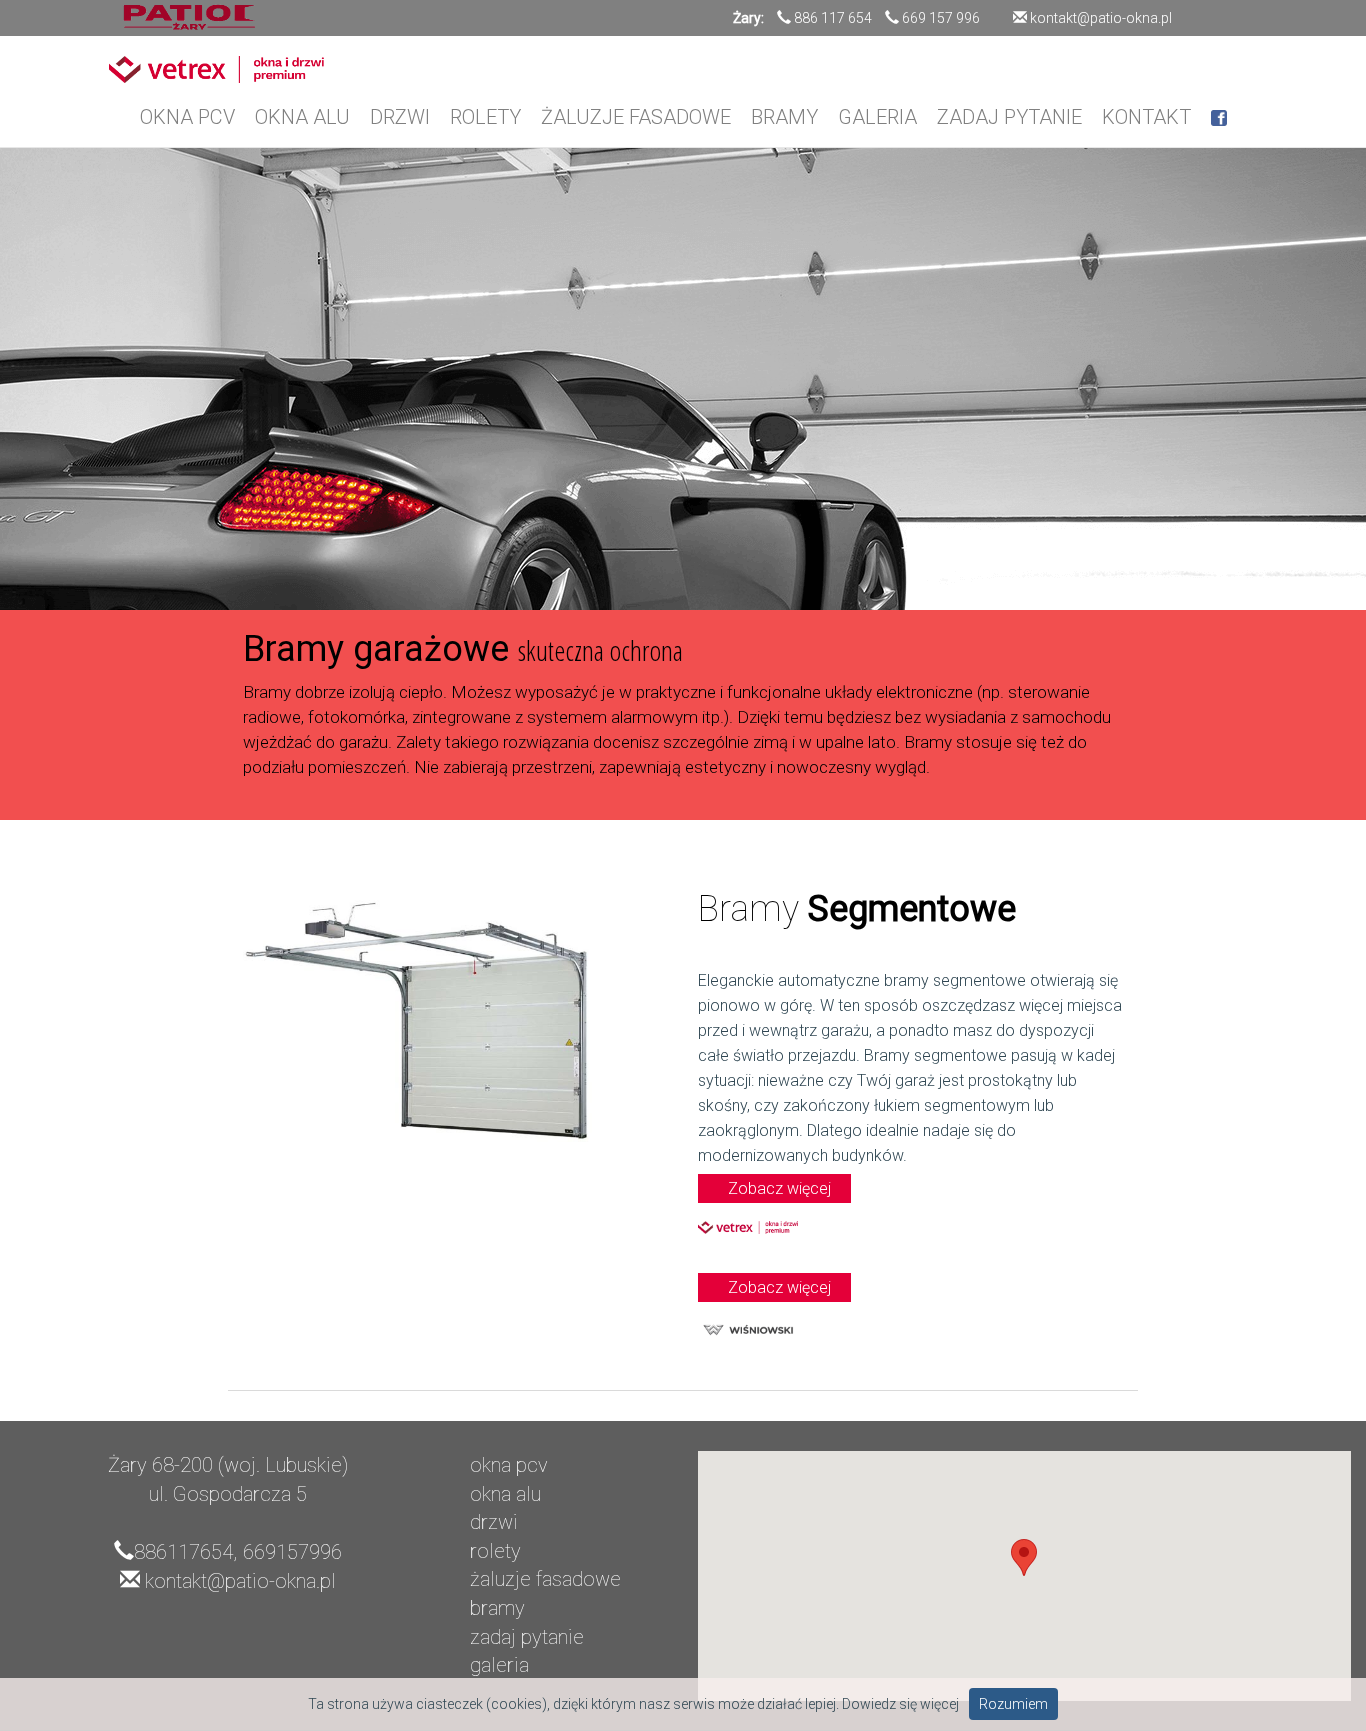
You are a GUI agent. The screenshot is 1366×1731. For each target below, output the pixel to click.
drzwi (494, 1522)
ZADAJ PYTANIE (1009, 117)
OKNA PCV (187, 117)
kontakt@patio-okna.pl (1099, 18)
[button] (1024, 1557)
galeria (499, 1665)
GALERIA (877, 117)
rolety (495, 1551)
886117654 (183, 1552)
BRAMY (784, 117)
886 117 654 (833, 18)
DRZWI (400, 117)
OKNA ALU (302, 117)
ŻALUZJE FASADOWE (636, 117)
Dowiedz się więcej (900, 1704)
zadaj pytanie (527, 1637)
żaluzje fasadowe (545, 1579)
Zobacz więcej (779, 1188)
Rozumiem (1013, 1704)
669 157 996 (941, 18)
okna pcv (509, 1465)
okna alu (505, 1494)
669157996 (292, 1552)
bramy (497, 1608)
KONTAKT (1146, 117)
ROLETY (485, 117)
